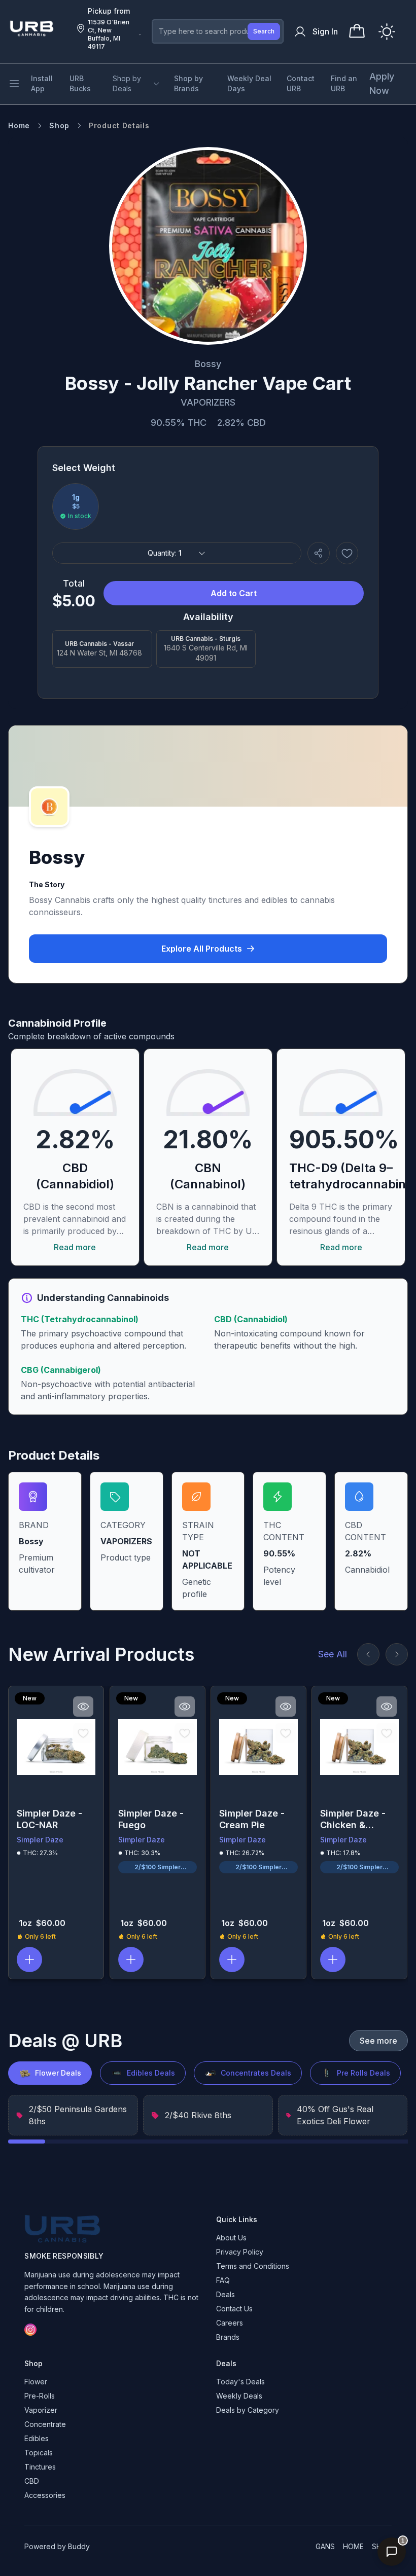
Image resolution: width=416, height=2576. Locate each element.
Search (264, 31)
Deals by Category (248, 2410)
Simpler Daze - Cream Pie (252, 1819)
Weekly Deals (239, 2396)
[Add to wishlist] (347, 553)
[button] (29, 1960)
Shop (59, 125)
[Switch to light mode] (387, 32)
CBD (32, 2481)
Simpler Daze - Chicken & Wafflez (353, 1819)
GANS (325, 2546)
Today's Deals (240, 2382)
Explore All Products (202, 949)
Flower (36, 2382)
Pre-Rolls (40, 2396)
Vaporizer (41, 2410)
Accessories (45, 2495)
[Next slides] (397, 1654)
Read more (75, 1247)
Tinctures (40, 2467)
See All (333, 1654)
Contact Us (234, 2309)
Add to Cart (234, 593)
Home (19, 125)
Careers (230, 2323)
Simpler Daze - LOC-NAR (49, 1819)
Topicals (39, 2453)
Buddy (79, 2546)
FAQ (223, 2280)
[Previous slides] (368, 1654)
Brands (228, 2337)
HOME (353, 2546)
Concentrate (45, 2424)
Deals (226, 2294)
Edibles (37, 2438)
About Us (231, 2238)
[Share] (319, 553)
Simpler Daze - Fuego (151, 1819)
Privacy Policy (240, 2252)
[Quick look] (84, 1707)
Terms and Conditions (253, 2266)
